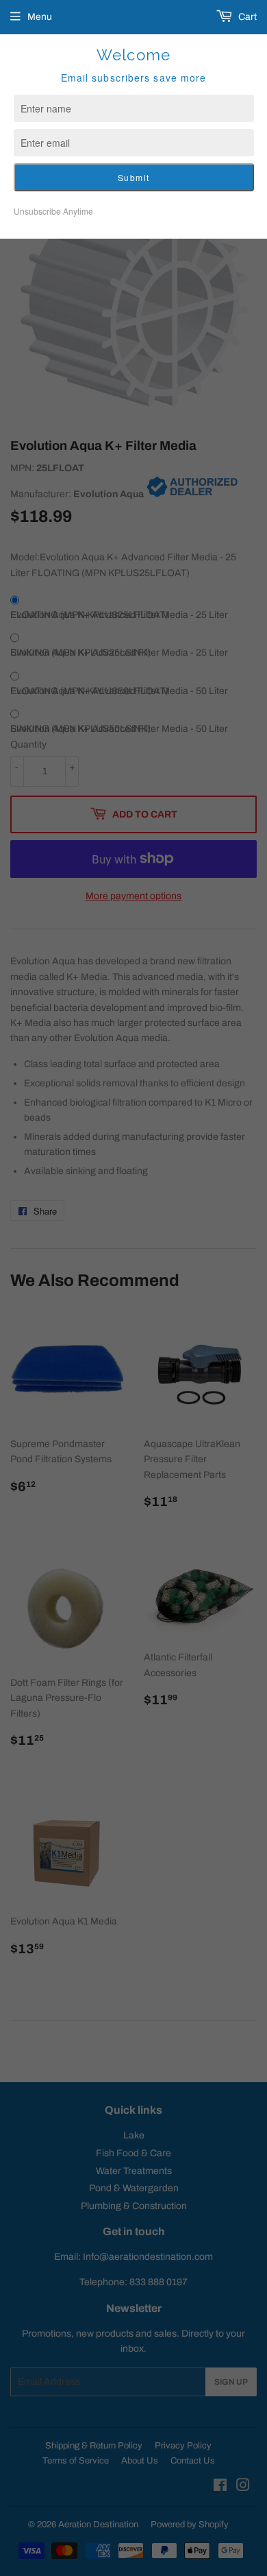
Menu (40, 17)
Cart (246, 17)
